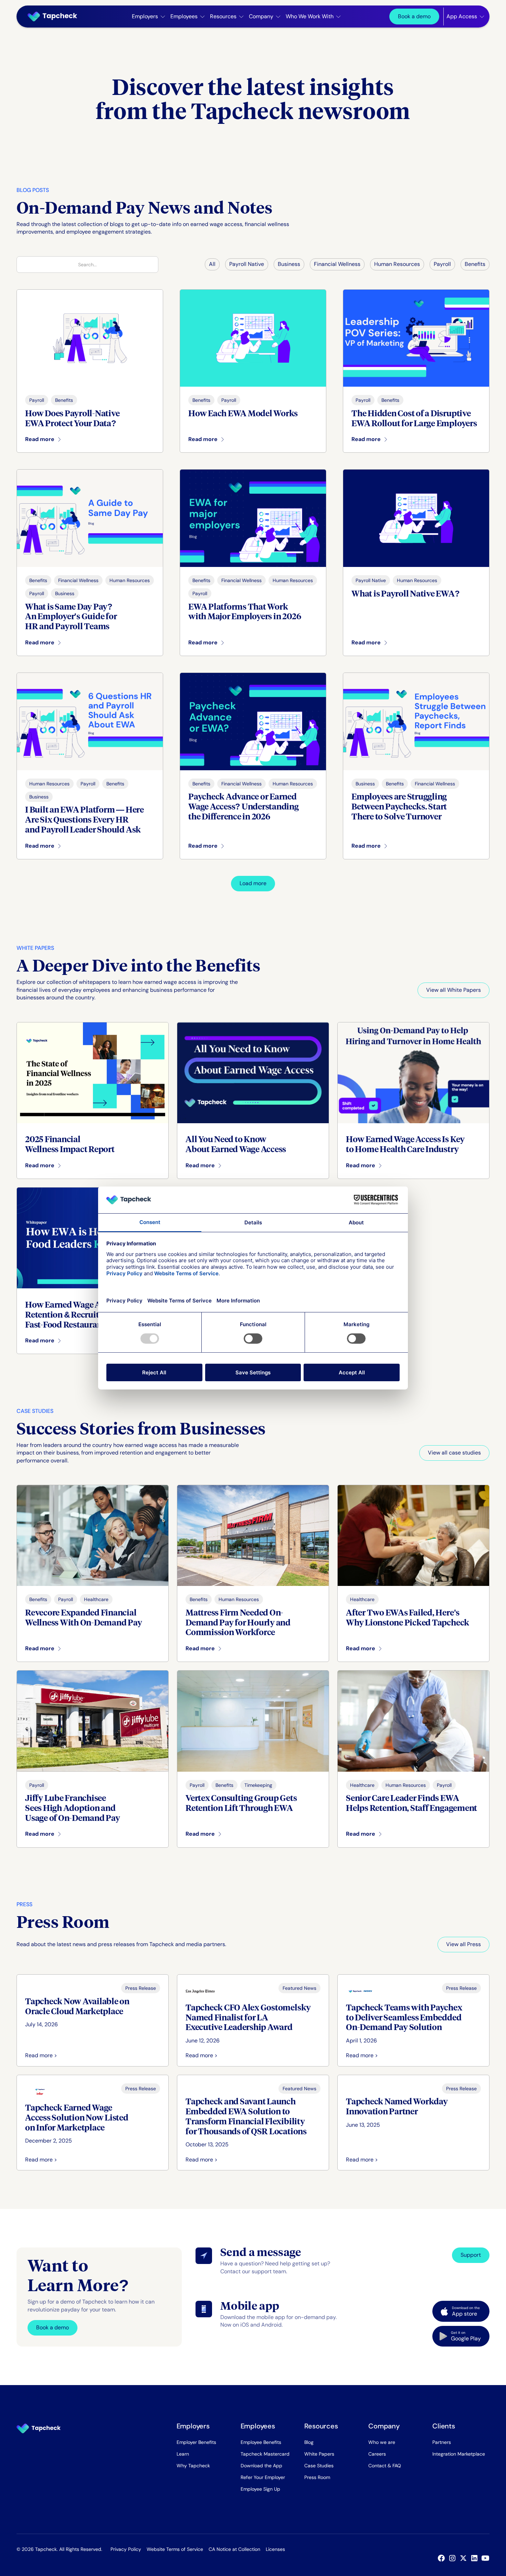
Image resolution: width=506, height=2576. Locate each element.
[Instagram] (454, 2558)
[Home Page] (55, 17)
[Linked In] (476, 2558)
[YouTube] (487, 2558)
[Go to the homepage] (39, 2428)
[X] (465, 2558)
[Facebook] (443, 2558)
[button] (148, 17)
